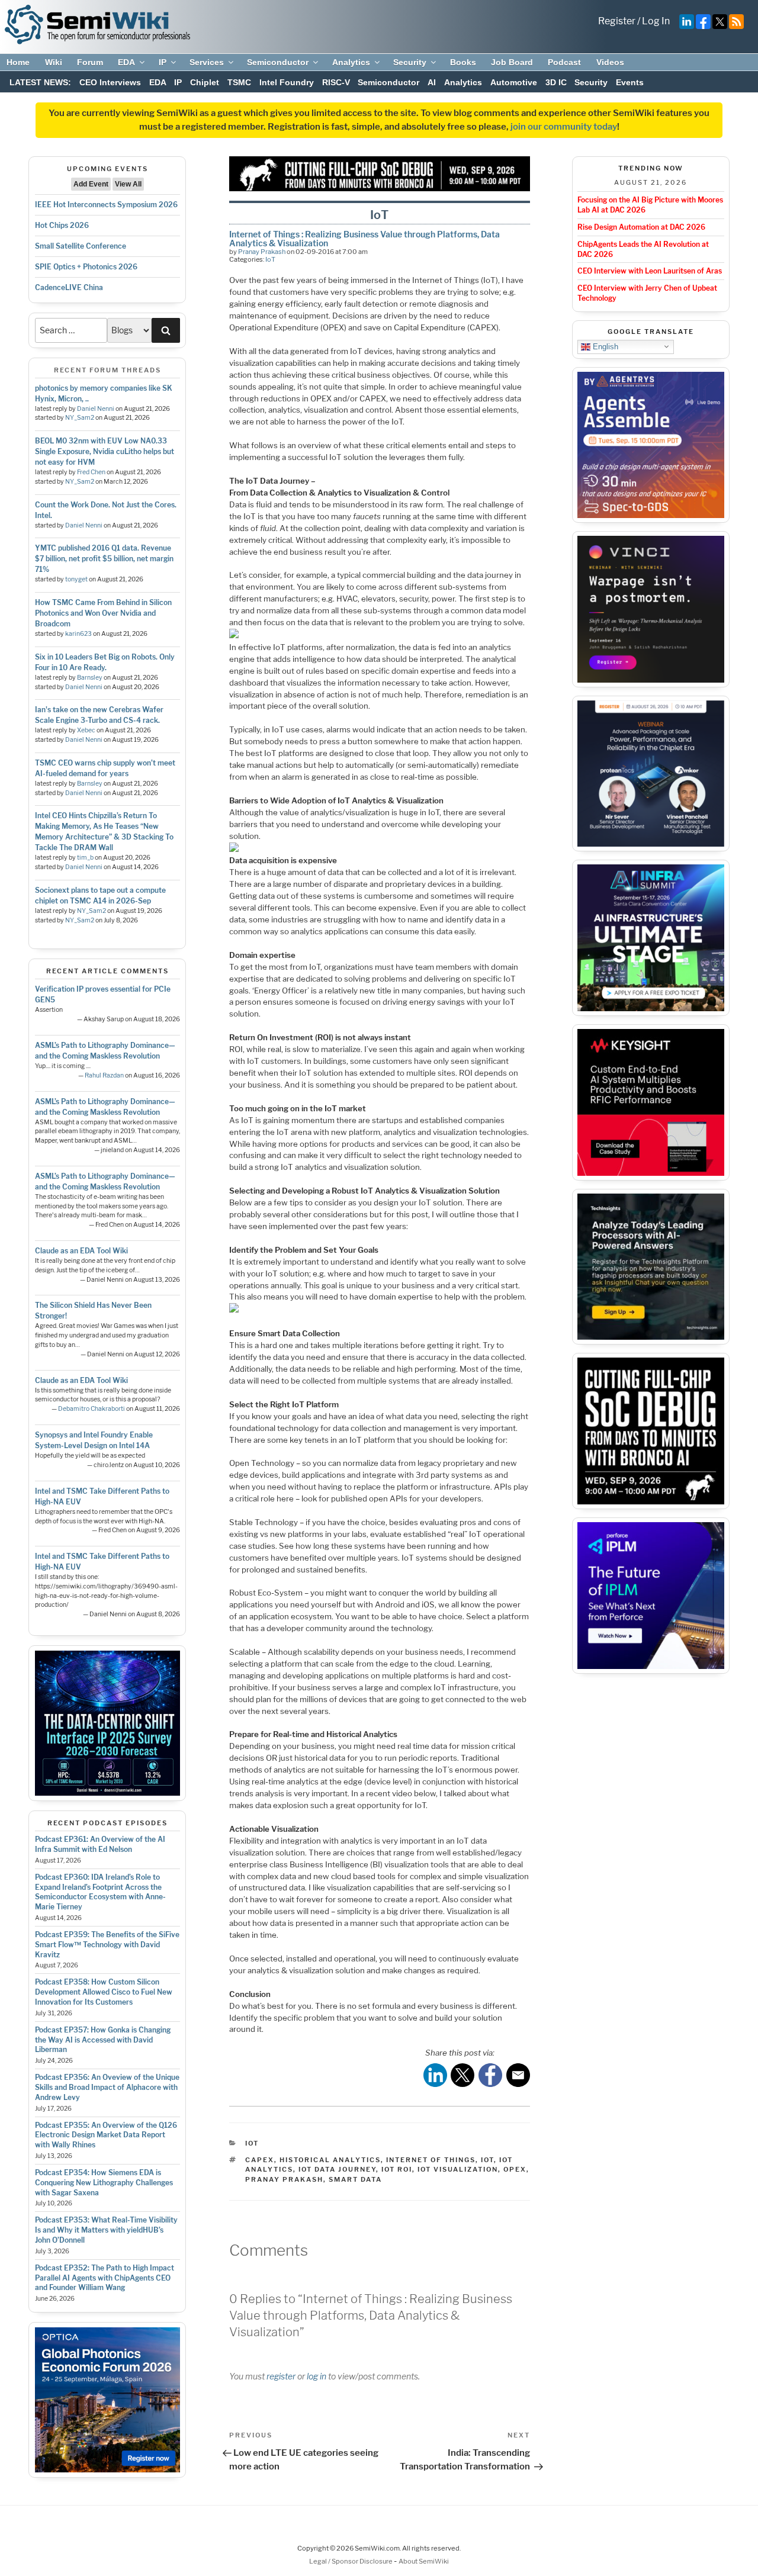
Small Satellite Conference (81, 246)
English (604, 346)
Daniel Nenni (96, 409)
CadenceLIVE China (69, 287)
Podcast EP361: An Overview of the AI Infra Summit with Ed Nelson (100, 1844)
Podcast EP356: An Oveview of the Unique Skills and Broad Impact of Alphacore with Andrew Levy (107, 2087)
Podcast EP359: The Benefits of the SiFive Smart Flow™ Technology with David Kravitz (107, 1945)
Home (18, 62)
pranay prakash (284, 2179)
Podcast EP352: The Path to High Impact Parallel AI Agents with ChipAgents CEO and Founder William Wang (105, 2278)
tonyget (76, 579)
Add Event (91, 184)
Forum (90, 62)
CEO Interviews (110, 82)
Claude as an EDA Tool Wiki (81, 1251)
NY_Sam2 (80, 418)
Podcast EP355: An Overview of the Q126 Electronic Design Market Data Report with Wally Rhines (106, 2135)
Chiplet (205, 82)
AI (432, 82)
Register (617, 21)
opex (515, 2169)
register (281, 2376)
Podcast (564, 62)
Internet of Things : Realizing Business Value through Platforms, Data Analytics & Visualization (364, 238)
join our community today (564, 127)
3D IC (556, 82)
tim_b (85, 858)
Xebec (86, 730)
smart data (355, 2179)
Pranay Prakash (262, 252)
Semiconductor (278, 62)
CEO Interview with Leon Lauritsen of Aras (650, 271)
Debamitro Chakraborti (91, 1409)
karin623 (78, 634)
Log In (656, 21)
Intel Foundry (287, 82)
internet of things (431, 2160)
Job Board (512, 62)
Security (410, 62)
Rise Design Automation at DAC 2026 (641, 227)
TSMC (239, 82)
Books (463, 62)
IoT (270, 259)
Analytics (351, 62)
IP (163, 62)
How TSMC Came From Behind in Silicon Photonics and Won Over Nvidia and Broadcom (103, 613)
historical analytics (330, 2160)
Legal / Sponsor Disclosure (351, 2561)
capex (260, 2160)
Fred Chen (91, 472)
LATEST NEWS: (40, 82)
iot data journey (337, 2169)
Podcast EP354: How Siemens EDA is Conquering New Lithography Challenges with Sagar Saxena (104, 2183)
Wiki (54, 62)
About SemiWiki (424, 2561)
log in (317, 2376)
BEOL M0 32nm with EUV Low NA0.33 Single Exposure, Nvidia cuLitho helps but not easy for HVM (105, 451)
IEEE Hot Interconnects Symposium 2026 (106, 205)
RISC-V (336, 82)
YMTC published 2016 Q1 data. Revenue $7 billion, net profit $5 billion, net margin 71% (104, 559)
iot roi (397, 2169)
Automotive (514, 82)
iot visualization (458, 2169)
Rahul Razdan (104, 1075)
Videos (610, 62)
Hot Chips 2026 (62, 225)
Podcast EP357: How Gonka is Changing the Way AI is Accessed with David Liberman (103, 2040)
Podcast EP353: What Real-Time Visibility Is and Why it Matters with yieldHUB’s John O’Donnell (106, 2230)
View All (128, 184)
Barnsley (90, 678)
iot (487, 2160)
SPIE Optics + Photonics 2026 (86, 267)
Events (630, 82)
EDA (126, 62)
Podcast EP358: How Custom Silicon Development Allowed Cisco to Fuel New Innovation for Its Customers (104, 1992)
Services (207, 62)
